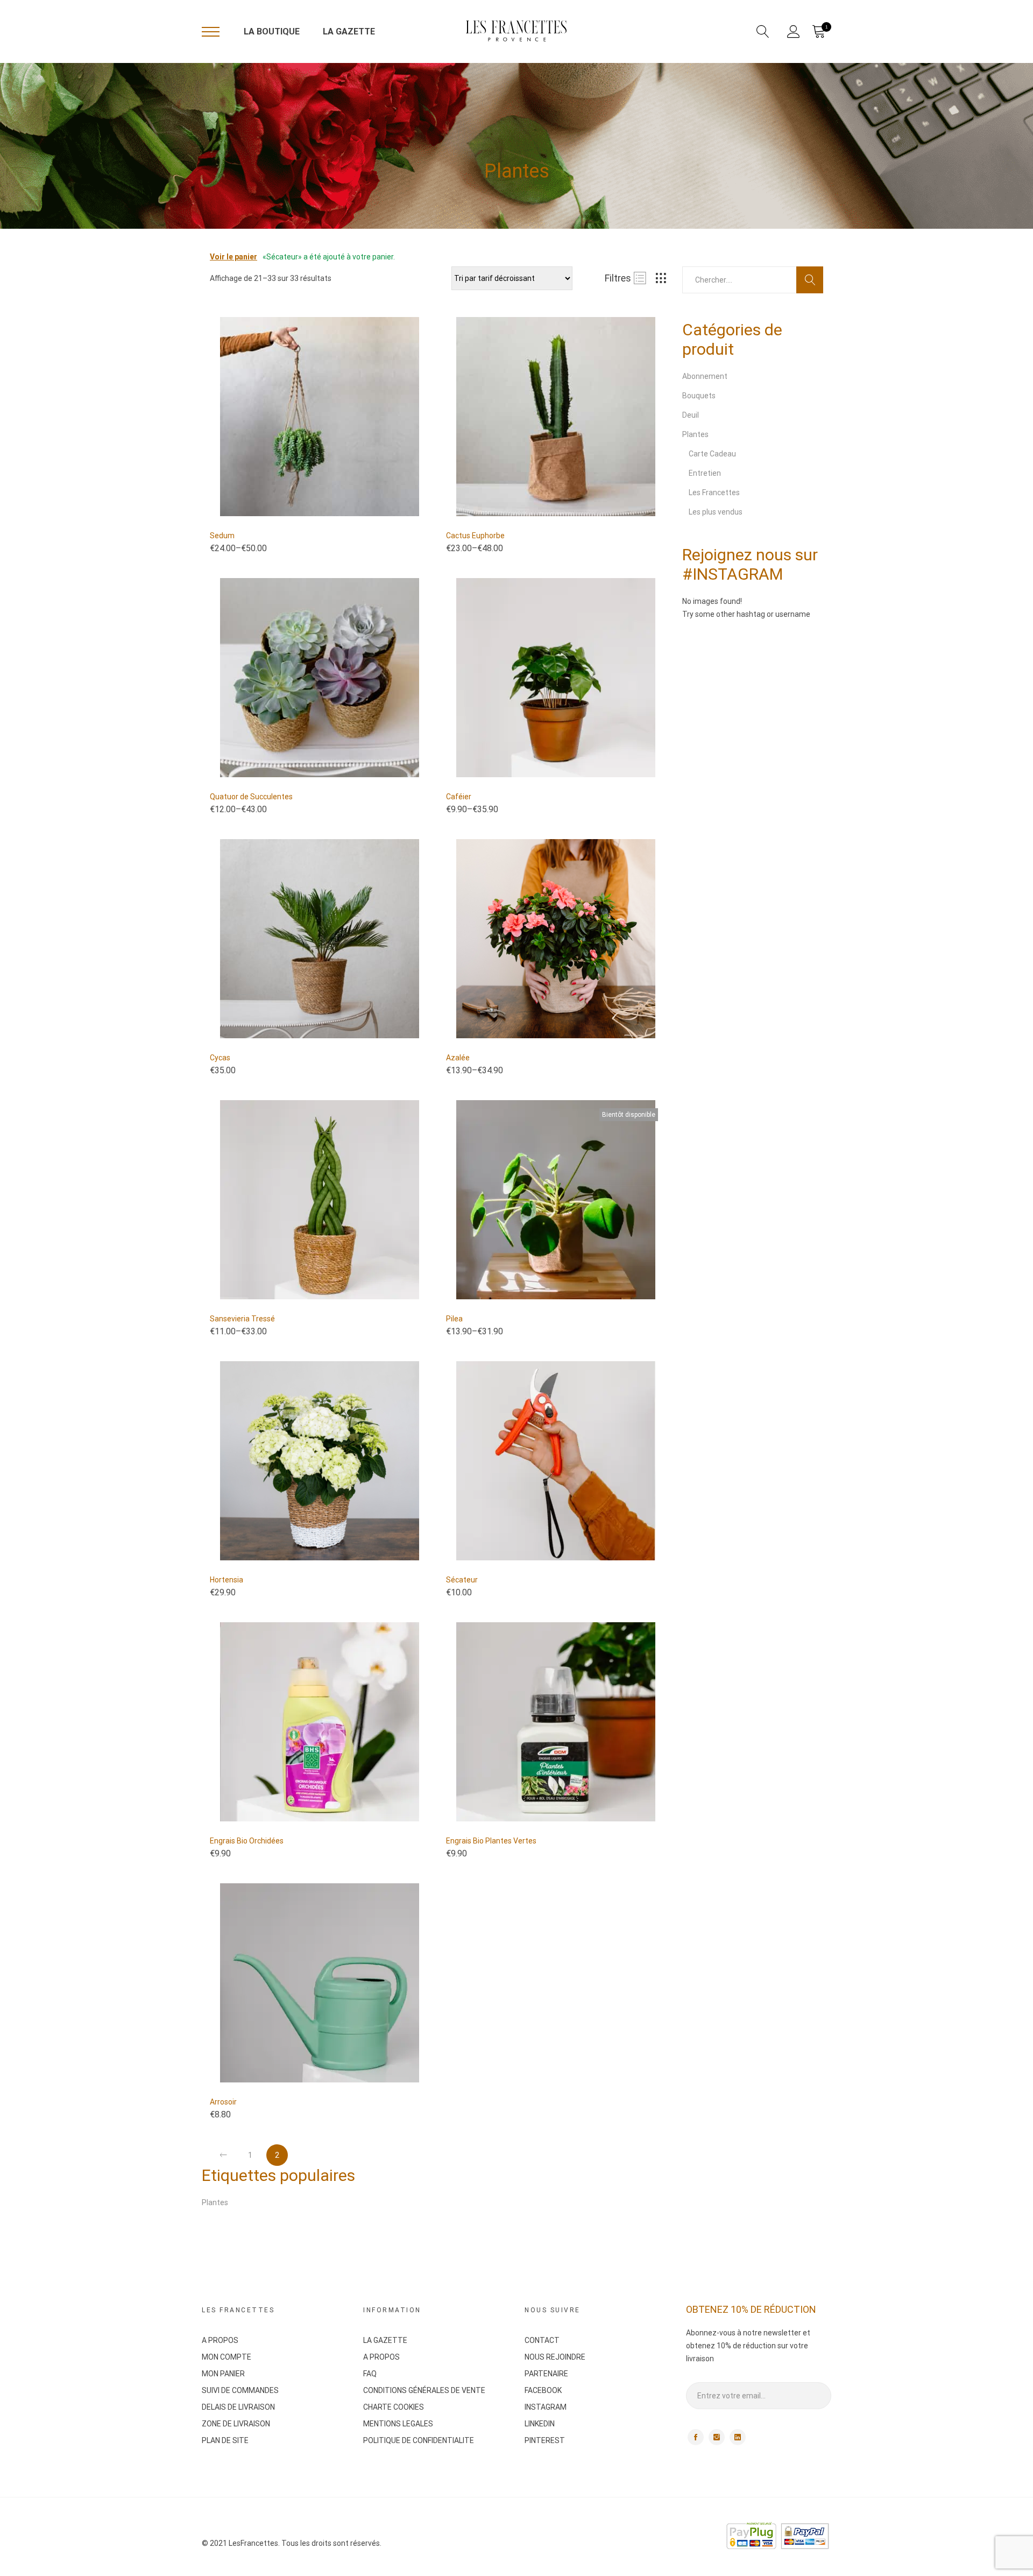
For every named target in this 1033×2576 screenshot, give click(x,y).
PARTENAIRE (546, 2374)
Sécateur (462, 1580)
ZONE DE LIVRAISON (236, 2424)
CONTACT (542, 2340)
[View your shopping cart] (818, 32)
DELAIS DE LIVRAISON (238, 2407)
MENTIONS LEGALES (398, 2424)
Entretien (705, 473)
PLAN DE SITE (225, 2440)
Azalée (458, 1058)
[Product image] (320, 417)
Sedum (222, 536)
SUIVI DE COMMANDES (240, 2390)
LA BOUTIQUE (272, 31)
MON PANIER (223, 2374)
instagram (717, 2437)
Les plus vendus (716, 512)
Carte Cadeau (712, 454)
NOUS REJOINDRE (555, 2357)
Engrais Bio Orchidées (247, 1841)
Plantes (695, 434)
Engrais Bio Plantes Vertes (491, 1841)
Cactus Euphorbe (475, 536)
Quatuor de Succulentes (251, 797)
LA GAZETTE (349, 31)
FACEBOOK (543, 2390)
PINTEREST (545, 2440)
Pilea (454, 1319)
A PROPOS (220, 2340)
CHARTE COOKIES (394, 2407)
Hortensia (227, 1580)
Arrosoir (223, 2102)
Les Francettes (714, 492)
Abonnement (705, 376)
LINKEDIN (540, 2424)
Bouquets (699, 396)
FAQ (370, 2374)
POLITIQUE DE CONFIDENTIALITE (419, 2440)
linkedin (738, 2437)
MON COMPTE (227, 2357)
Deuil (691, 415)
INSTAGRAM (546, 2407)
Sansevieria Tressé (242, 1319)
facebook (696, 2437)
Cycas (220, 1058)
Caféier (459, 797)
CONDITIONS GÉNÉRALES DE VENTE (424, 2390)
